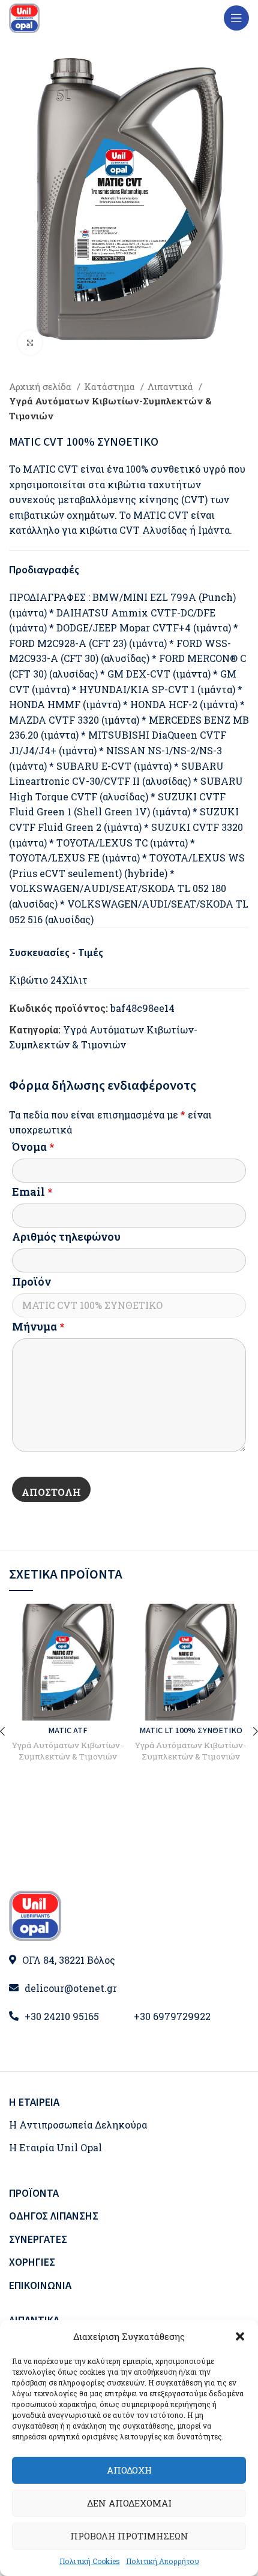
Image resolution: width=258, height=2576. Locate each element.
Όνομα (33, 1147)
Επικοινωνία (40, 2286)
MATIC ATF (68, 1730)
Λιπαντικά (172, 386)
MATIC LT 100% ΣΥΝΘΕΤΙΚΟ (191, 1730)
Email (32, 1192)
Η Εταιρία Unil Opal (55, 2147)
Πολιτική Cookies (90, 2561)
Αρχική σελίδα (41, 386)
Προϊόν (31, 1281)
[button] (240, 2336)
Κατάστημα (111, 386)
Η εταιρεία (34, 2102)
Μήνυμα (38, 1326)
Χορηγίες (32, 2262)
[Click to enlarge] (30, 343)
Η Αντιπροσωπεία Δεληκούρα (78, 2125)
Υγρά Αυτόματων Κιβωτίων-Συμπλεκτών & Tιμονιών (110, 408)
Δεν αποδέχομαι (129, 2503)
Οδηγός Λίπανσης (54, 2216)
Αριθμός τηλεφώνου (66, 1236)
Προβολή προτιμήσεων (129, 2536)
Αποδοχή (129, 2470)
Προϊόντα (34, 2193)
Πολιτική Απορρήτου (163, 2561)
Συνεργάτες (38, 2240)
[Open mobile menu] (236, 18)
